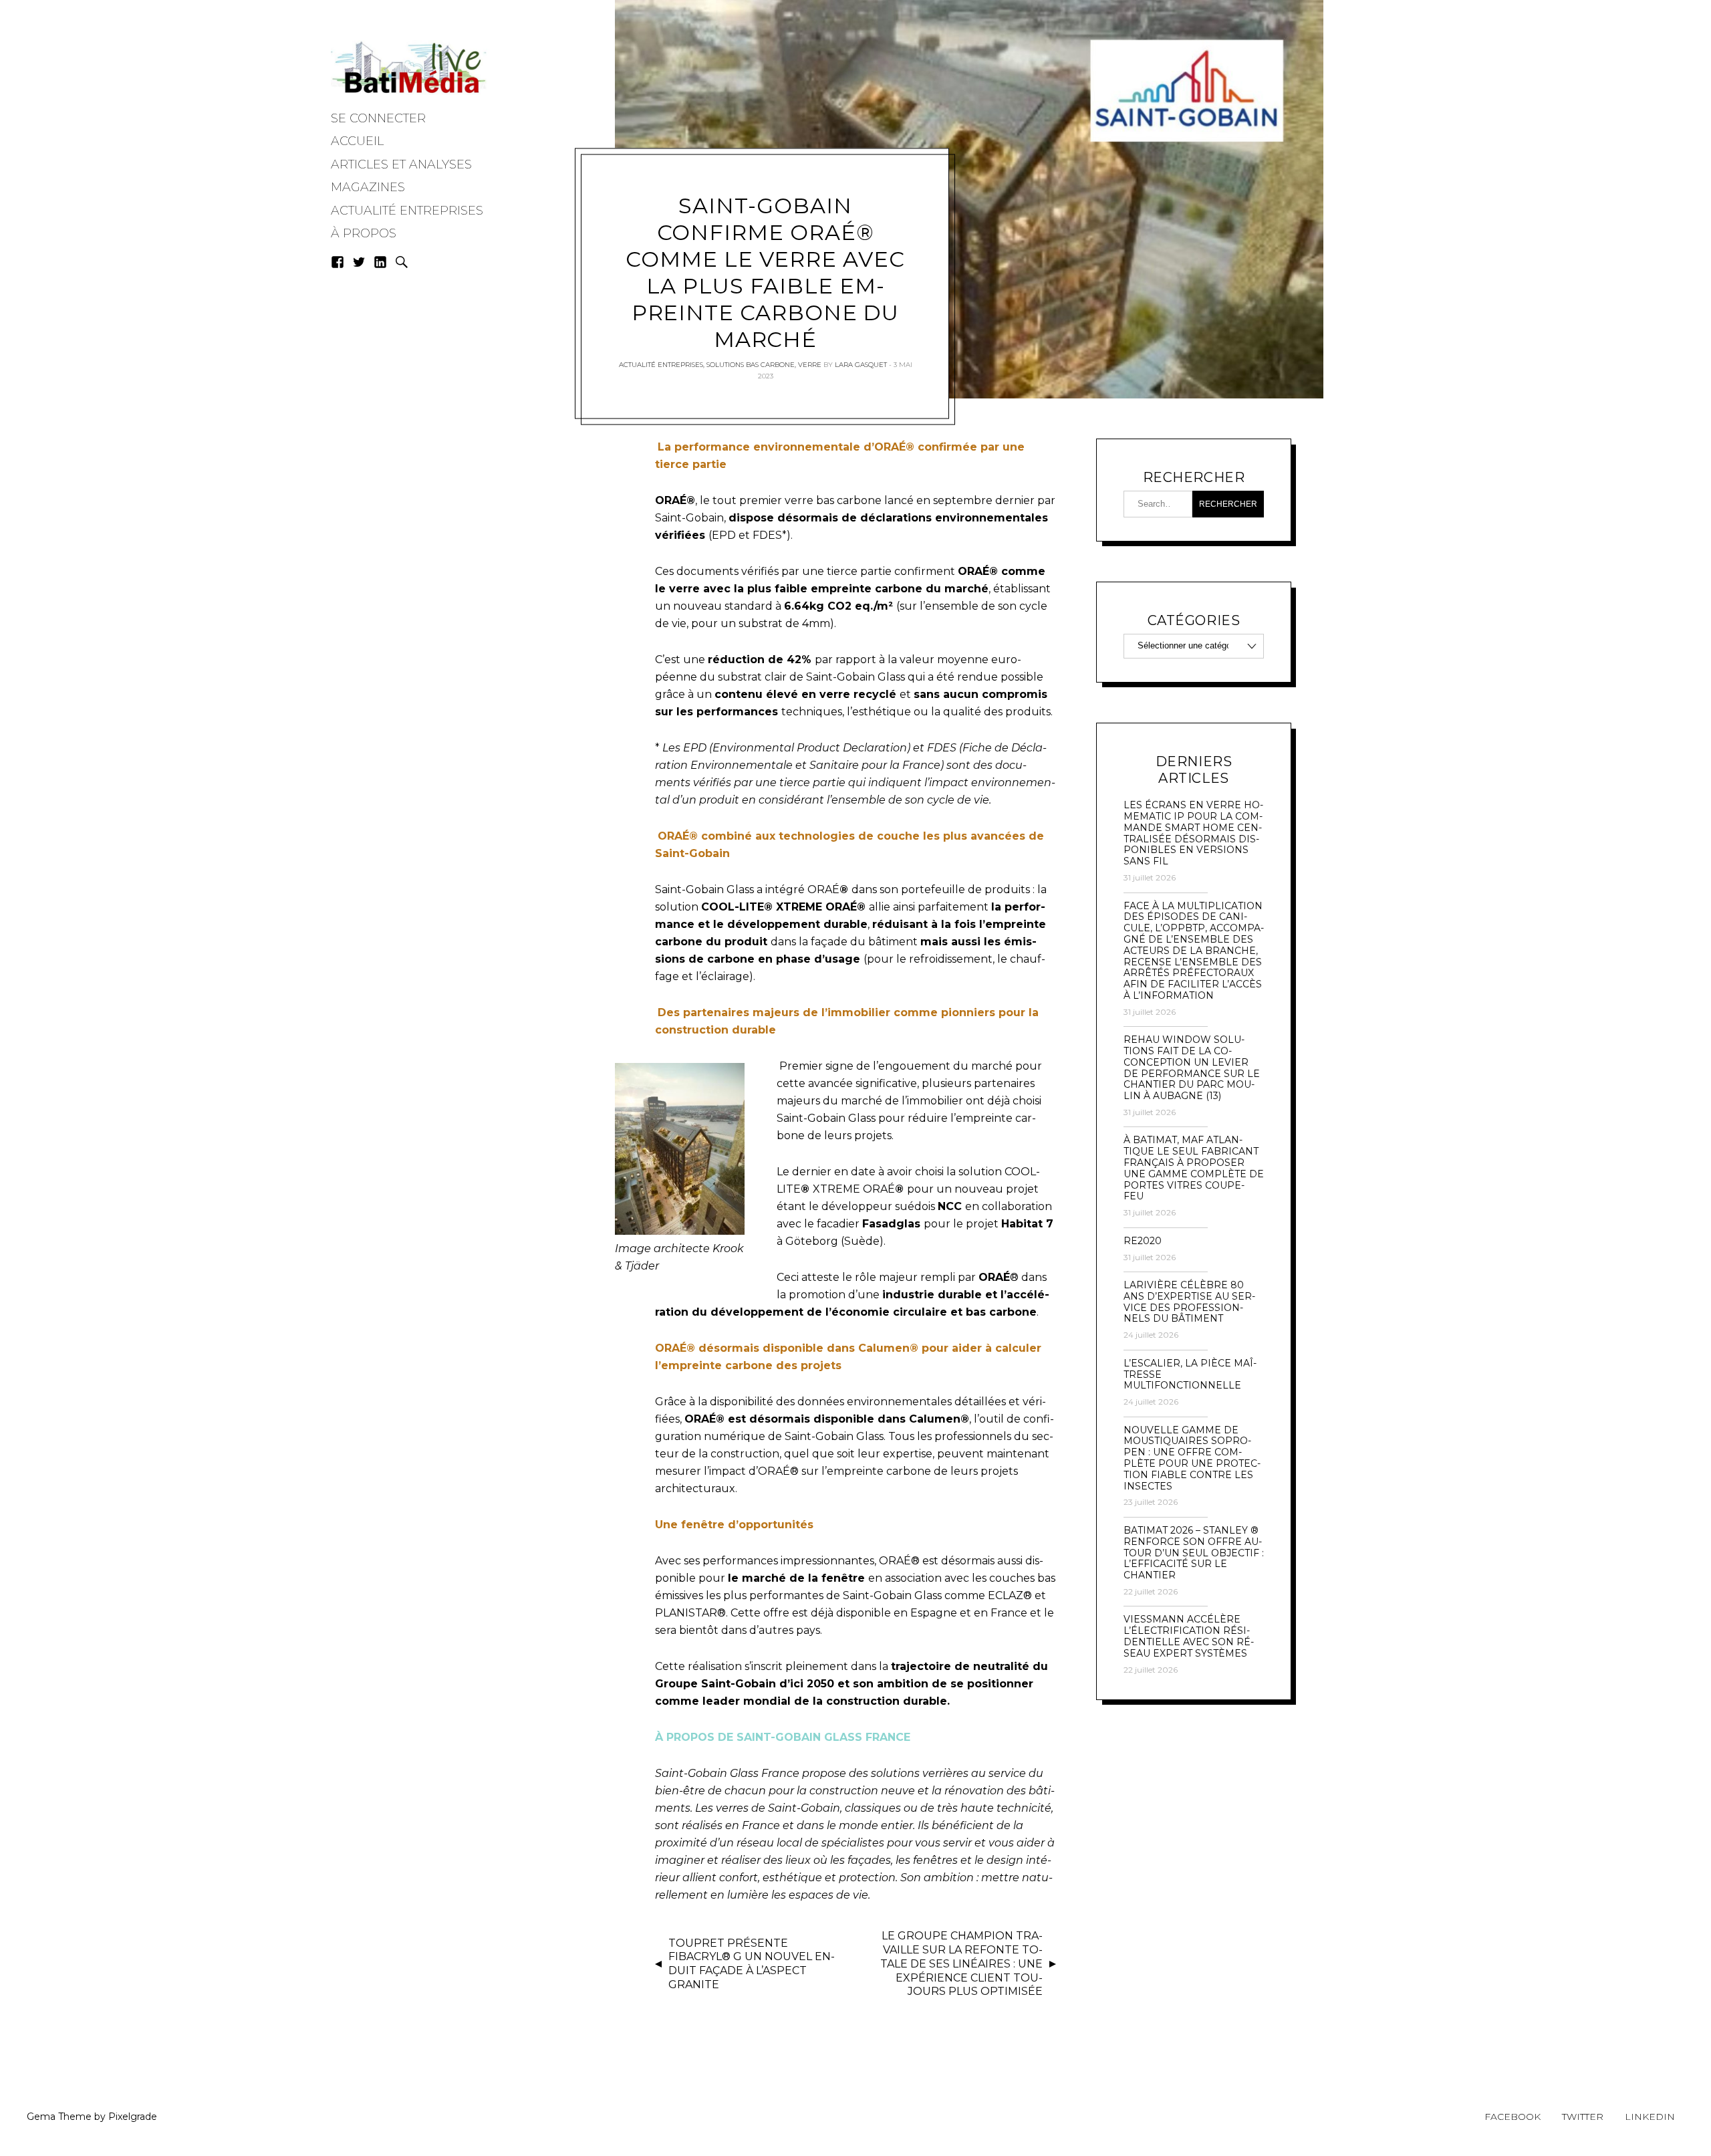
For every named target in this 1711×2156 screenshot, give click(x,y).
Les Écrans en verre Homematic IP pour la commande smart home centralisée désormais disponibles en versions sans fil (1193, 833)
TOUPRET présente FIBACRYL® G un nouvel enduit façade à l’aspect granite (752, 1964)
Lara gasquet (861, 365)
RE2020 (1143, 1241)
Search (402, 262)
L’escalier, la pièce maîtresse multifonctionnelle (1190, 1374)
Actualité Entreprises (407, 211)
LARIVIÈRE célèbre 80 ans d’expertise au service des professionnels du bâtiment (1189, 1302)
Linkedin (1650, 2117)
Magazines (368, 187)
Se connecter (378, 118)
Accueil (357, 141)
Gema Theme (59, 2117)
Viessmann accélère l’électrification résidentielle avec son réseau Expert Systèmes (1189, 1636)
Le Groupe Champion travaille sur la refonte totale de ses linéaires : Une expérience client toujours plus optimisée (961, 1963)
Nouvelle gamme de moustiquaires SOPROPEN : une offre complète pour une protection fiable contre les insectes (1192, 1458)
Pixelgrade (133, 2117)
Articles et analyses (401, 164)
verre (810, 365)
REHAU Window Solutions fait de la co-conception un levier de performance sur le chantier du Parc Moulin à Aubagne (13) (1192, 1068)
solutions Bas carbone (751, 365)
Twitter (1583, 2117)
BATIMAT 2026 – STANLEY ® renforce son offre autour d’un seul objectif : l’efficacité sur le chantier (1194, 1553)
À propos (364, 233)
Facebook (1512, 2117)
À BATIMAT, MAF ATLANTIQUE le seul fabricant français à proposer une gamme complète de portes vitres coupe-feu (1194, 1168)
